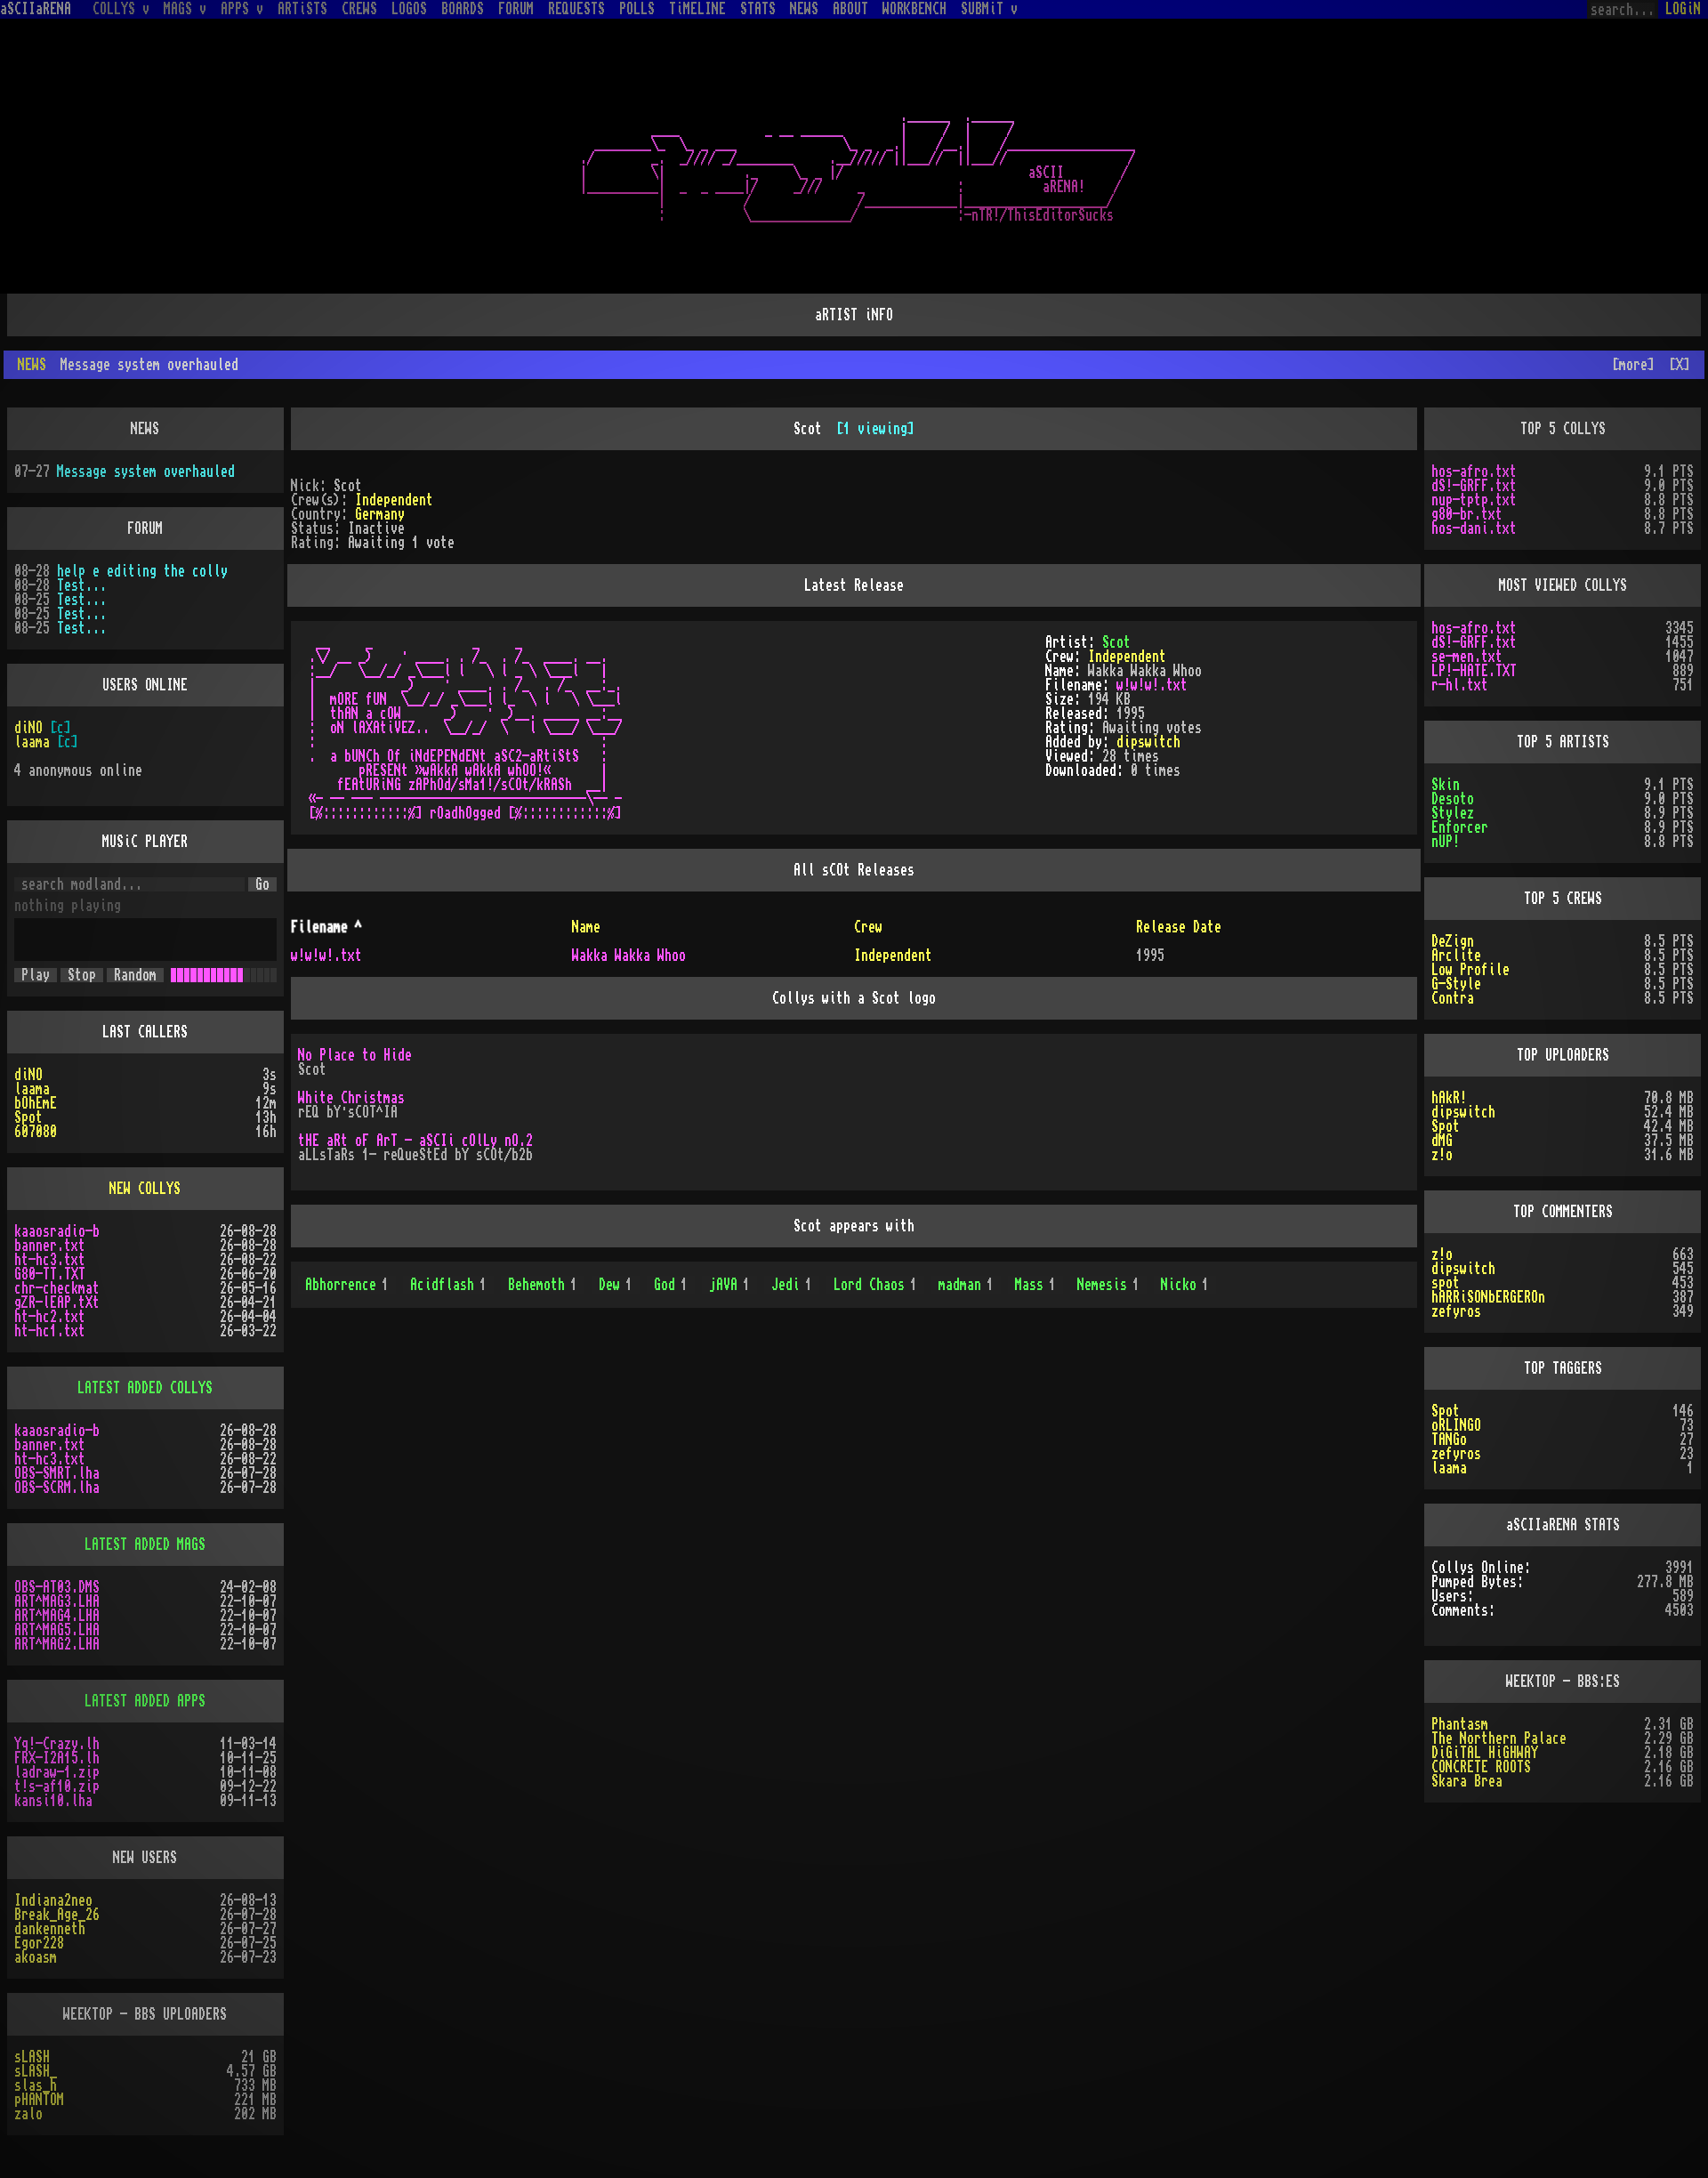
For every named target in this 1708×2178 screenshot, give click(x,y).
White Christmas (351, 1098)
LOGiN (1683, 9)
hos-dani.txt (1474, 528)
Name (586, 927)
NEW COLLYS (145, 1189)
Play (36, 975)
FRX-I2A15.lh (57, 1758)
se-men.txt (1467, 657)
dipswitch (1148, 742)
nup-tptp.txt (1474, 500)
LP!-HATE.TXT (1474, 671)
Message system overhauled (146, 472)
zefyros (1456, 1311)
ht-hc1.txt (50, 1331)
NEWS (804, 9)
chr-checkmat (57, 1288)
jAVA (729, 1285)
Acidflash (448, 1285)
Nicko (1185, 1285)
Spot (28, 1117)
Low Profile (1470, 970)
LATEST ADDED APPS (145, 1701)
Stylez (1453, 813)
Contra (1453, 998)
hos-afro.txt (1474, 472)
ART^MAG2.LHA (57, 1644)
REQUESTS (576, 9)
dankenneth (50, 1929)
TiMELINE (697, 9)
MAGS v (185, 9)
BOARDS (463, 9)
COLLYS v (121, 9)
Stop (82, 975)
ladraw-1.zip (57, 1772)
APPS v (242, 9)
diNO (28, 728)
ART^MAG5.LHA (57, 1630)
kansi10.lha (53, 1801)
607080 (36, 1132)
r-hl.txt (1460, 685)
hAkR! (1449, 1098)
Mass (1035, 1285)
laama (32, 742)
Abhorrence (347, 1285)
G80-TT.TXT (50, 1274)
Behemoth (543, 1285)
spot (1446, 1283)
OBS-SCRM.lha (57, 1488)
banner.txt (50, 1246)
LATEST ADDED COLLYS (145, 1388)
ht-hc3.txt (50, 1260)
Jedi (792, 1285)
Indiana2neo (53, 1900)
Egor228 (39, 1943)
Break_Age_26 (57, 1915)
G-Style (1456, 984)
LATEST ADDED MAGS (145, 1545)
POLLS (637, 9)
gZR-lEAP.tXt (57, 1303)
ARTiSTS (302, 9)
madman (966, 1285)
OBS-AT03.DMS (57, 1587)
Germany (380, 514)
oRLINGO (1456, 1425)
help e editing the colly (142, 571)
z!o (1442, 1155)
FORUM (516, 9)
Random (135, 975)
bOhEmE (36, 1103)
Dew (616, 1285)
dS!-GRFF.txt (1474, 486)
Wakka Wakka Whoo (629, 956)
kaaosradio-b (57, 1231)
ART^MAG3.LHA (57, 1601)
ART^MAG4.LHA (57, 1616)
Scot (1116, 642)
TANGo (1449, 1440)
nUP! (1446, 842)
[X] (1680, 365)
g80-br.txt (1467, 514)
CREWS (359, 9)
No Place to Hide (355, 1055)
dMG (1442, 1141)
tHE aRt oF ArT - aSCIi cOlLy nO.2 (415, 1141)
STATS (758, 9)
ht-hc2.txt (50, 1317)
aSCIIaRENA (36, 9)
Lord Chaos (875, 1285)
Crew (868, 927)
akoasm (36, 1957)
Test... (82, 585)
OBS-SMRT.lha (57, 1473)
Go (262, 884)
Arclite (1456, 956)
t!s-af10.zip (57, 1787)
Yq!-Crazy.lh (57, 1744)
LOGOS (409, 9)
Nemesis (1108, 1285)
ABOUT (850, 9)
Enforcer (1460, 827)
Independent (394, 500)
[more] (1633, 365)
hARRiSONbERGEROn (1488, 1297)
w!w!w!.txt (1152, 685)
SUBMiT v (989, 9)
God (671, 1285)
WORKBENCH (914, 9)
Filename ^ (326, 927)
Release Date (1179, 927)
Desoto (1453, 799)
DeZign (1453, 941)
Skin (1446, 785)
